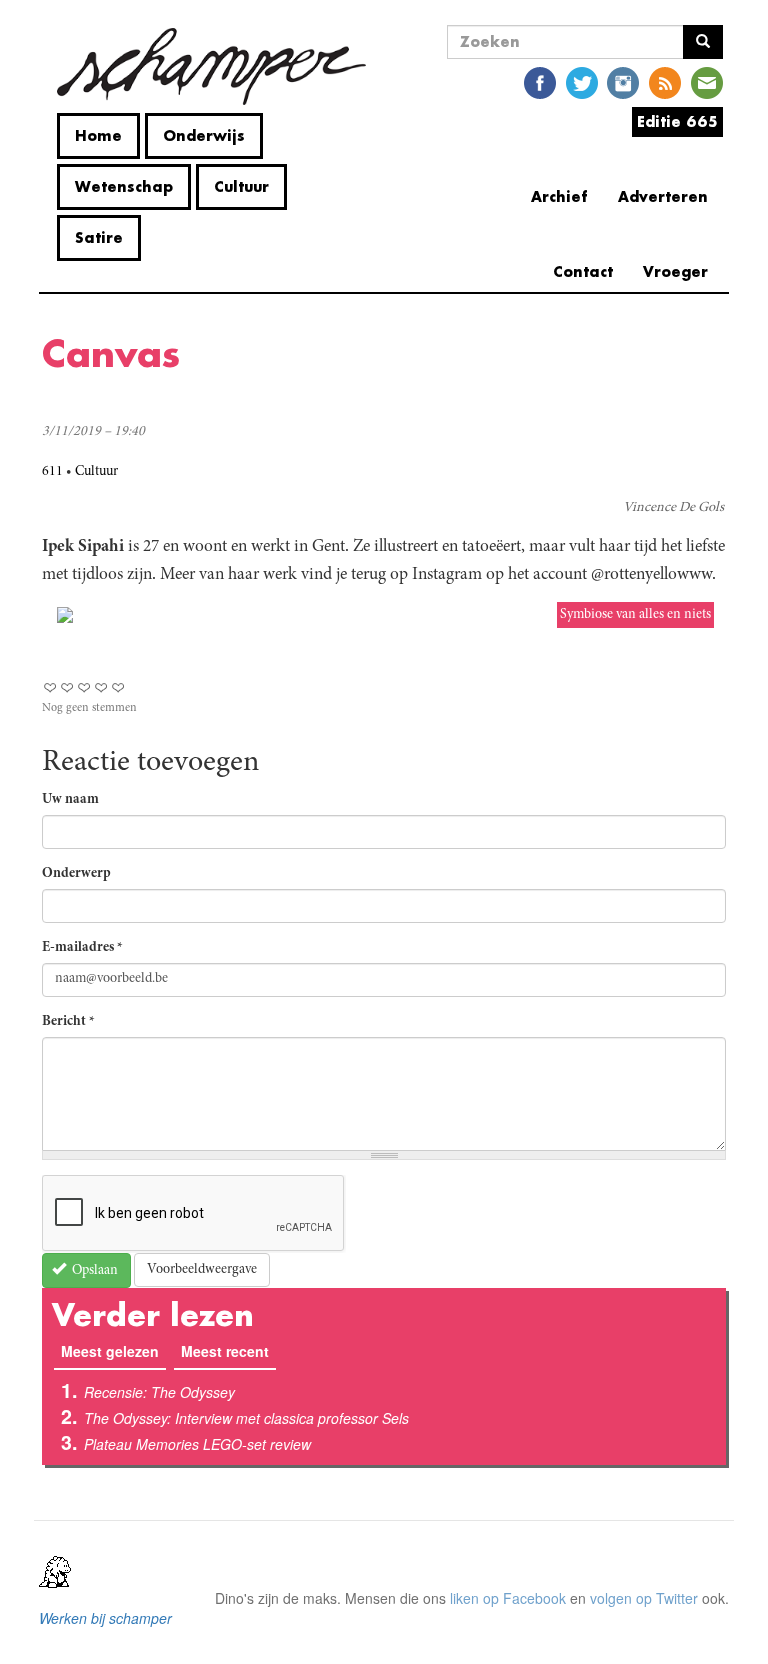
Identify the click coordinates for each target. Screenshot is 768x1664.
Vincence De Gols (673, 508)
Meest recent (225, 1351)
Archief (559, 196)
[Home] (211, 66)
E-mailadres (82, 948)
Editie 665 (677, 121)
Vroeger (675, 271)
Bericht (68, 1022)
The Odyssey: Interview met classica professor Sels (246, 1418)
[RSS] (665, 81)
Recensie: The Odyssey (159, 1392)
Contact (583, 271)
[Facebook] (540, 81)
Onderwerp (76, 874)
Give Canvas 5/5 (118, 687)
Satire (99, 237)
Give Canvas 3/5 (84, 687)
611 (52, 472)
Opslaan (93, 1271)
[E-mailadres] (707, 81)
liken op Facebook (508, 1598)
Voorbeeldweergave (202, 1270)
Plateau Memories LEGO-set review (197, 1444)
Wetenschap (124, 186)
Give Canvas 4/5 (101, 687)
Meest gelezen (113, 1351)
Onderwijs (204, 135)
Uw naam (70, 800)
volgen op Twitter (644, 1598)
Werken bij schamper (105, 1618)
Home (98, 135)
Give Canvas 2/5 (67, 687)
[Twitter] (582, 81)
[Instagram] (623, 81)
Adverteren (663, 196)
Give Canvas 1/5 (50, 687)
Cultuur (241, 186)
